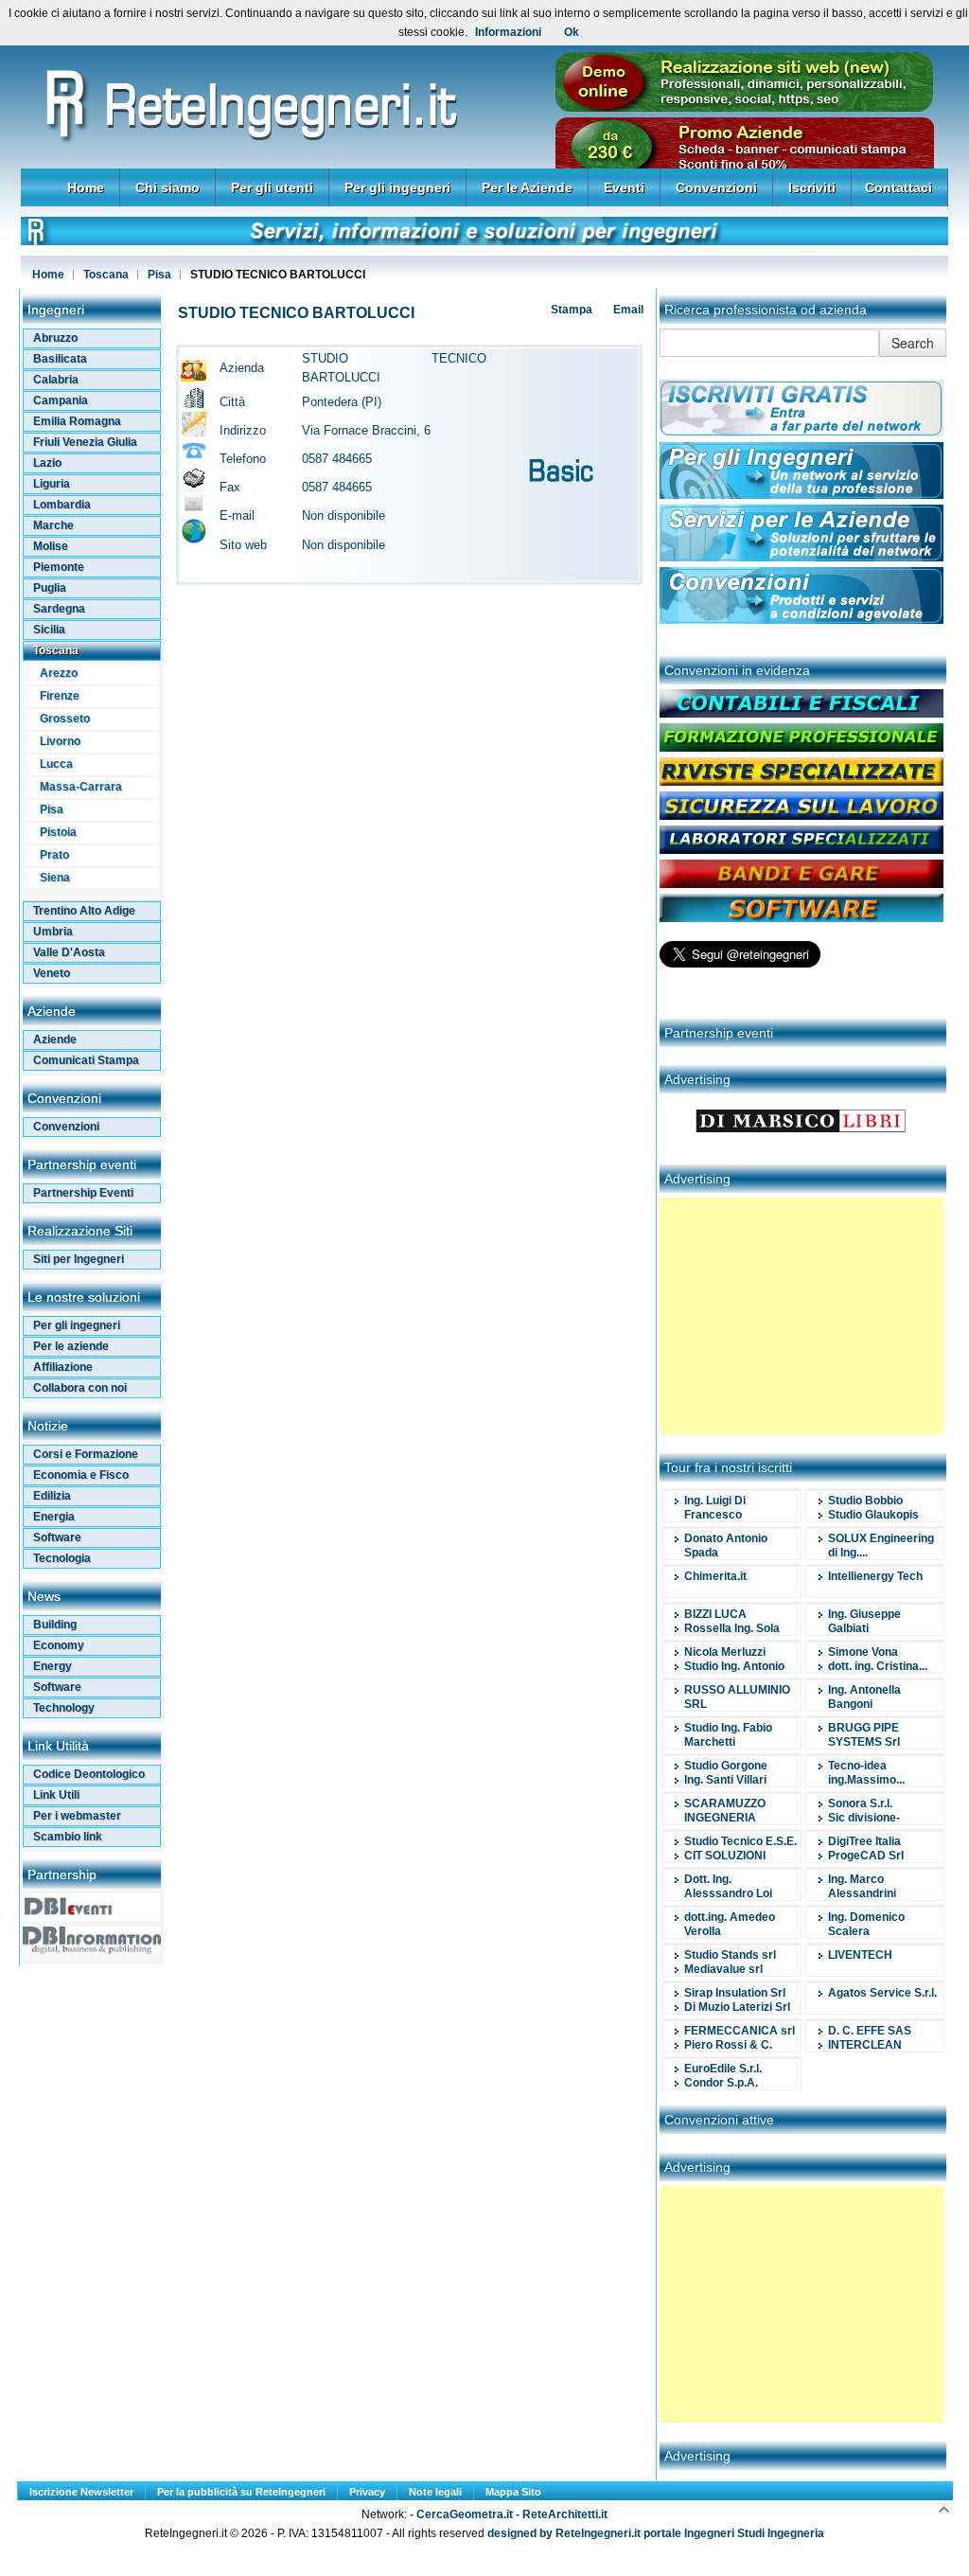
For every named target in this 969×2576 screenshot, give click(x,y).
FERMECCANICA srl (740, 2031)
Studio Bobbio (865, 1501)
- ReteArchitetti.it (562, 2514)
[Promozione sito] (745, 108)
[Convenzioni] (802, 620)
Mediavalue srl (723, 1969)
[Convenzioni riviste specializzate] (802, 782)
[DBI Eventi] (92, 1917)
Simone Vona (863, 1652)
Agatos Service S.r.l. (882, 1993)
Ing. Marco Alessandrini (862, 1886)
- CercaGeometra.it (463, 2514)
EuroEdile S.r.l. (723, 2069)
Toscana (106, 275)
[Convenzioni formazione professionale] (802, 748)
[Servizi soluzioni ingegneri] (484, 241)
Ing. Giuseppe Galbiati (864, 1621)
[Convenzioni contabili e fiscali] (802, 714)
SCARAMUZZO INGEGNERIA (725, 1811)
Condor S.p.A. (721, 2083)
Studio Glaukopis (873, 1515)
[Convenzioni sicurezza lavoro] (802, 816)
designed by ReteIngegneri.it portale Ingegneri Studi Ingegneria (654, 2533)
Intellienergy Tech (875, 1576)
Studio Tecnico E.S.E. (740, 1841)
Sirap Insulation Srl (735, 1993)
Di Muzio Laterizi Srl (737, 2007)
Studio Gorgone (726, 1766)
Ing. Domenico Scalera (866, 1924)
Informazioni (508, 32)
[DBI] (92, 1950)
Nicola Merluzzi (725, 1652)
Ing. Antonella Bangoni (864, 1697)
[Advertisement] (802, 1316)
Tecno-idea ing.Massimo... (866, 1773)
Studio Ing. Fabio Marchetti (728, 1735)
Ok (572, 32)
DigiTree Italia (864, 1841)
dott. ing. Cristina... (878, 1666)
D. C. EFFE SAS (870, 2031)
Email (627, 310)
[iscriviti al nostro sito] (802, 433)
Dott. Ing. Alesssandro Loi (728, 1886)
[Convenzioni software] (802, 918)
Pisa (159, 275)
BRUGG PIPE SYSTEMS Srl (864, 1735)
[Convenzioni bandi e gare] (802, 884)
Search (913, 343)
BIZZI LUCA (715, 1614)
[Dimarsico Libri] (802, 1142)
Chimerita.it (715, 1576)
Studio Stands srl (730, 1955)
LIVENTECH (860, 1955)
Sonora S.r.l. (860, 1803)
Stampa (570, 310)
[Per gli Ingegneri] (802, 495)
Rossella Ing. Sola (732, 1628)
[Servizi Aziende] (802, 558)
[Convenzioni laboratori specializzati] (802, 850)
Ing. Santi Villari (725, 1780)
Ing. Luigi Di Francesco (715, 1508)
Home (48, 275)
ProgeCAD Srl (866, 1856)
